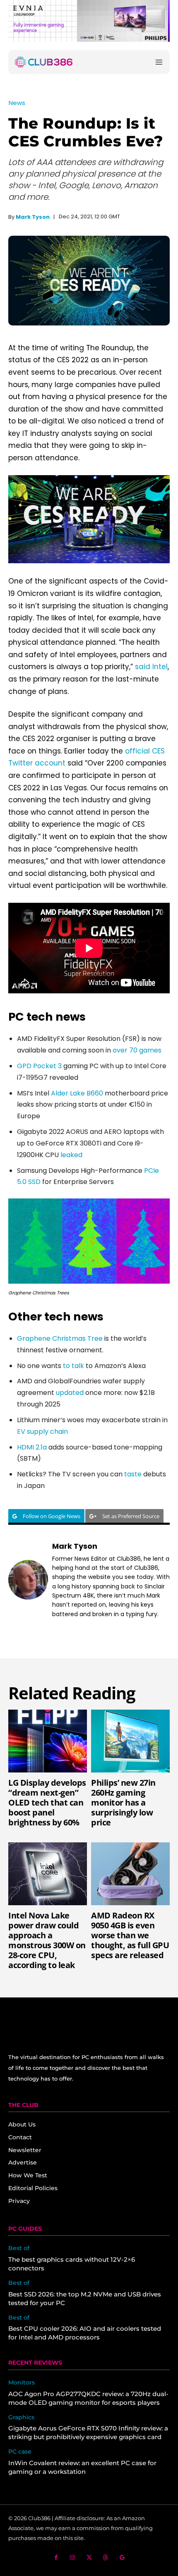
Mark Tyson (33, 217)
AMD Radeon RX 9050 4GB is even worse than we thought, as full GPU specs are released (130, 1935)
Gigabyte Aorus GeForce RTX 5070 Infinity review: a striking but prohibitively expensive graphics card (88, 2432)
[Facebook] (56, 2558)
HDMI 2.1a (32, 1447)
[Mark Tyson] (28, 1580)
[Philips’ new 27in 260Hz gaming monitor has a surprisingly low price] (130, 1741)
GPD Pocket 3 (39, 1066)
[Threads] (106, 2558)
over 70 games (137, 1050)
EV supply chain (42, 1432)
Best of (19, 2248)
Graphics (21, 2417)
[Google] (122, 2558)
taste (133, 1474)
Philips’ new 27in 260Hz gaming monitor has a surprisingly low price (123, 1802)
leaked (71, 1155)
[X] (89, 2558)
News (17, 103)
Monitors (22, 2383)
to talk (73, 1366)
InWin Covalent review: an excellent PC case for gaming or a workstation (82, 2467)
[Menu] (159, 62)
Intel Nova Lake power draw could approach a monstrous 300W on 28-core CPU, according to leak (47, 1940)
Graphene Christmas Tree (60, 1338)
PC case (20, 2452)
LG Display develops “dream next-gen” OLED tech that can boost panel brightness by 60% (47, 1802)
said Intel (151, 667)
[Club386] (43, 62)
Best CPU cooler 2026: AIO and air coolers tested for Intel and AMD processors (85, 2333)
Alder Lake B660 (77, 1093)
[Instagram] (73, 2558)
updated (70, 1393)
